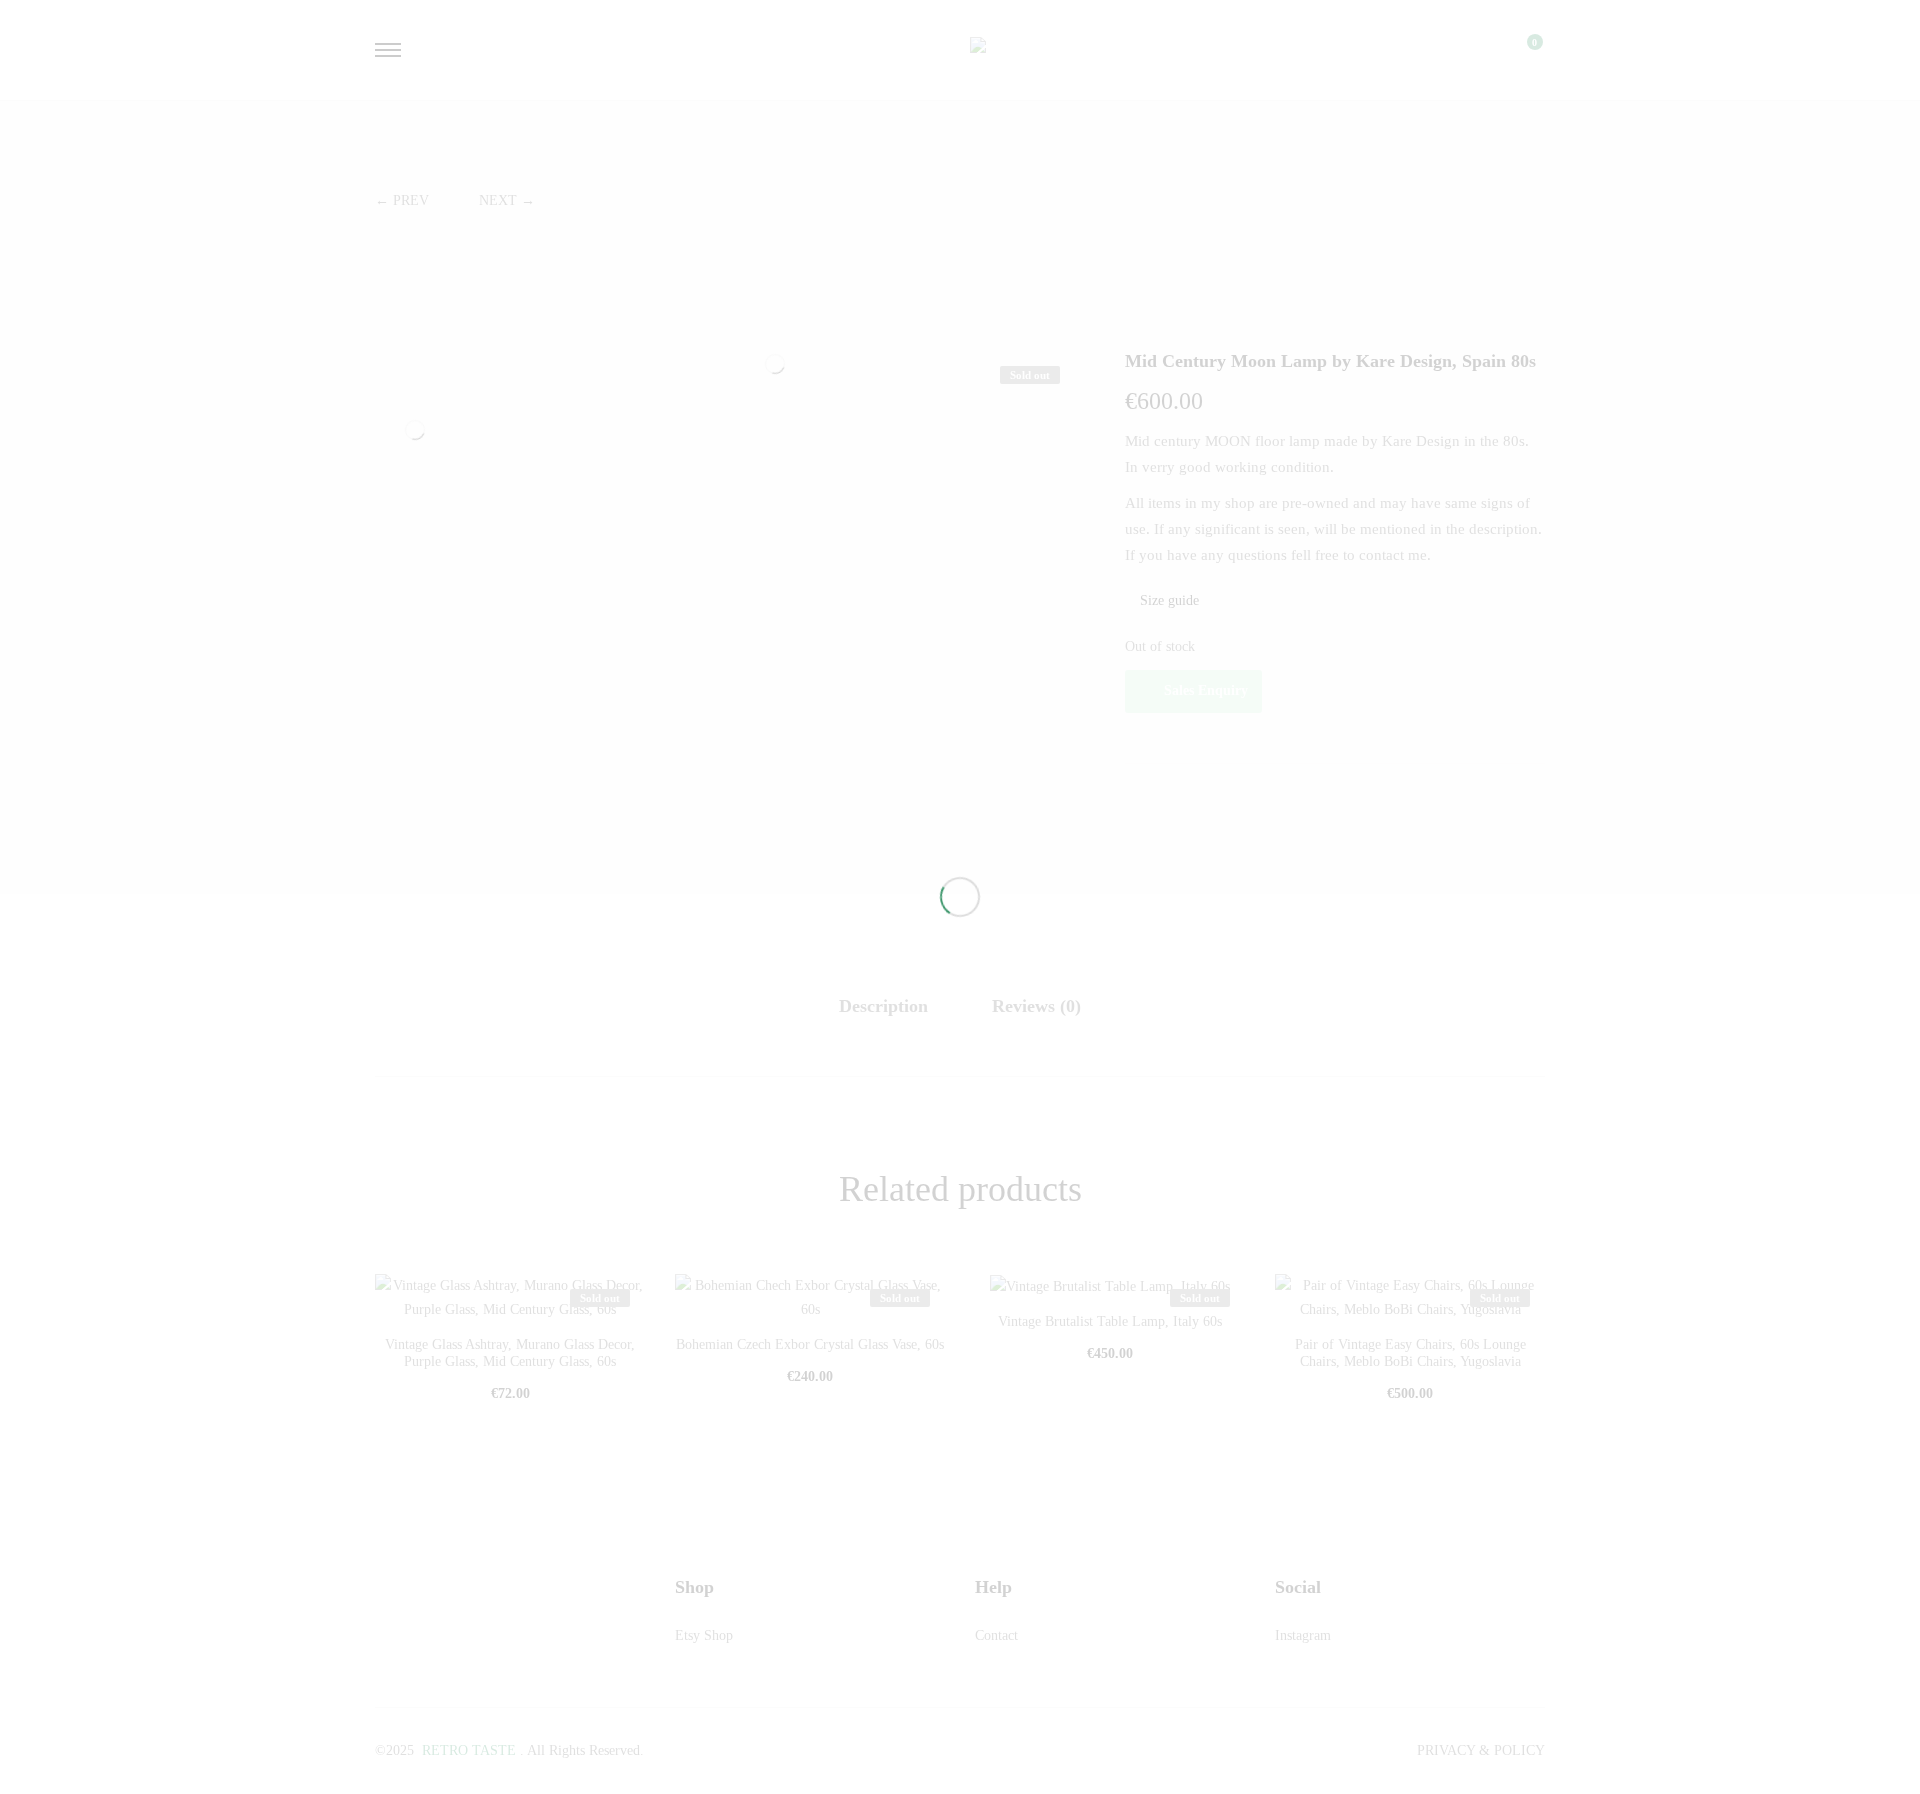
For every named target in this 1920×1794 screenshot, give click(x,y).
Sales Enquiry (1206, 690)
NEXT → (507, 200)
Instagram (1303, 1635)
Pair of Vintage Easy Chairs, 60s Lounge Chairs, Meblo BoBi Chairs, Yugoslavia (1410, 1353)
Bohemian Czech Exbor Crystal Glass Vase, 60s (810, 1344)
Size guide (1167, 600)
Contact (996, 1635)
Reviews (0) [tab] (1036, 1006)
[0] (1522, 50)
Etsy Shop (704, 1635)
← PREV (402, 200)
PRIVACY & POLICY (1481, 1750)
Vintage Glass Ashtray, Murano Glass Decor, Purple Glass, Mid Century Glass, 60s (510, 1353)
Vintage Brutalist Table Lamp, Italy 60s (1110, 1321)
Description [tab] (883, 1006)
